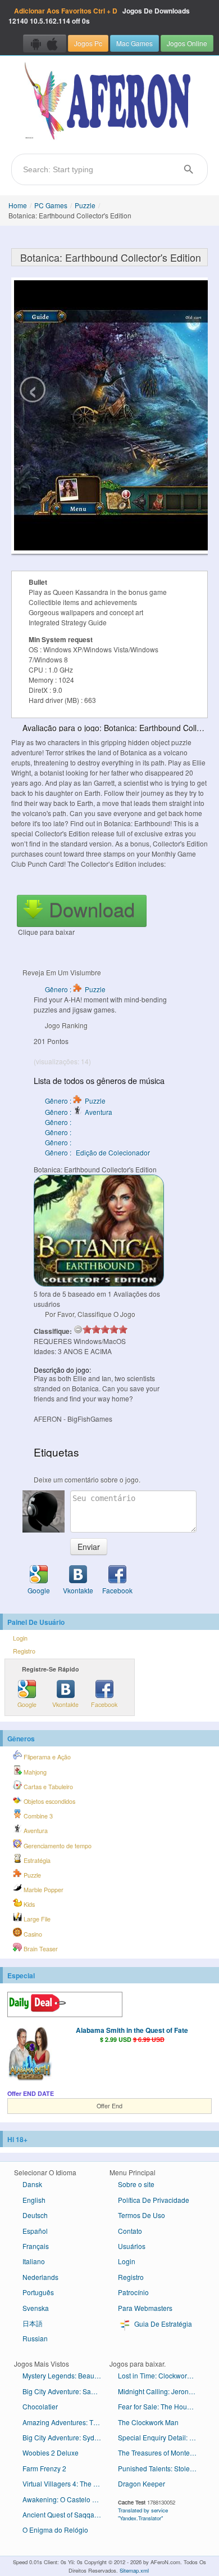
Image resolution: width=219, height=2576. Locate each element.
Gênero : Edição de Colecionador (97, 1152)
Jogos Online (187, 43)
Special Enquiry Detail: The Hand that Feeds (161, 2437)
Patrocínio (133, 2292)
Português (38, 2292)
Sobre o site (136, 2184)
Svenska (36, 2308)
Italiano (34, 2261)
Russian (35, 2338)
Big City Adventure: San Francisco (66, 2391)
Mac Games (134, 43)
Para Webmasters (145, 2308)
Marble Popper (43, 1890)
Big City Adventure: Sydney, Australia (66, 2437)
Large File (36, 1919)
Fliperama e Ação (46, 1757)
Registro (24, 1651)
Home (18, 205)
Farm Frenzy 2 (44, 2468)
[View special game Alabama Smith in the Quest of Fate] (30, 2054)
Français (36, 2246)
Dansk (32, 2184)
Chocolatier (40, 2406)
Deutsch (35, 2215)
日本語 (33, 2323)
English (34, 2200)
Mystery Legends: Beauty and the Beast (66, 2375)
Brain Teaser (40, 1949)
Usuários (132, 2246)
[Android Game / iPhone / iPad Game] (45, 43)
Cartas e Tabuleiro (47, 1787)
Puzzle (85, 205)
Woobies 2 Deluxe (51, 2452)
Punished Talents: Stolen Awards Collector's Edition (161, 2468)
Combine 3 (37, 1816)
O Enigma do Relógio (55, 2530)
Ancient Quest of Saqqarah (63, 2514)
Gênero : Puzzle (75, 989)
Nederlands (40, 2277)
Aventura (35, 1831)
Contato (130, 2231)
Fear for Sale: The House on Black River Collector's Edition (161, 2406)
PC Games (51, 205)
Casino (32, 1934)
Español (35, 2231)
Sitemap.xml (134, 2570)
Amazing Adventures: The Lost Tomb (66, 2422)
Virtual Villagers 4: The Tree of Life (66, 2483)
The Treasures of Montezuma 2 (161, 2452)
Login (20, 1638)
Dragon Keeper (142, 2483)
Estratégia (36, 1860)
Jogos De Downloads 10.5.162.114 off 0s (99, 16)
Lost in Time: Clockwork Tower (161, 2375)
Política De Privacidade (154, 2200)
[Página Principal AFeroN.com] (109, 102)
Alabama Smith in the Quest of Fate (132, 2030)
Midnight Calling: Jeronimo (159, 2391)
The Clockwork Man (148, 2422)
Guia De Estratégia (162, 2324)
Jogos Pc (88, 43)
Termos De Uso (142, 2215)
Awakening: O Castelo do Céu (66, 2499)
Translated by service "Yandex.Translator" (143, 2514)
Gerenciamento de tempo (57, 1846)
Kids (28, 1904)
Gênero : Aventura (79, 1112)
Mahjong (34, 1772)
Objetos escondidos (49, 1801)
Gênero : (59, 1122)
